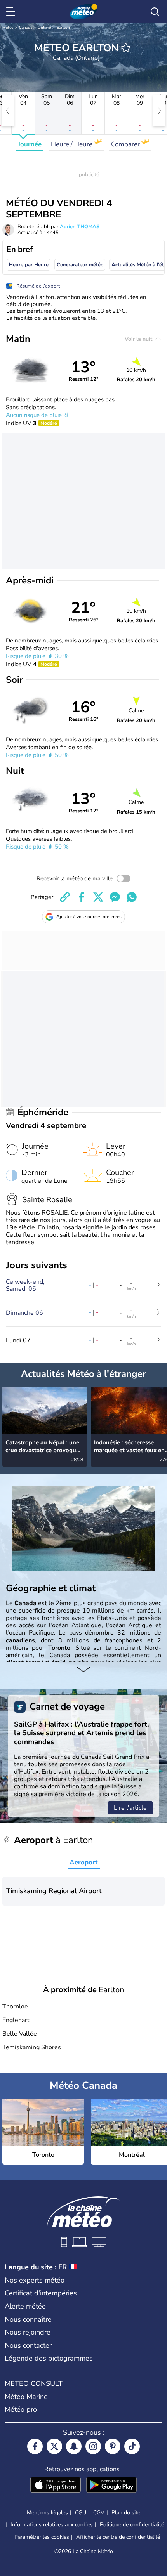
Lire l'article (130, 1808)
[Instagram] (93, 2446)
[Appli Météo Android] (111, 2486)
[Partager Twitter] (98, 897)
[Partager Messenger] (115, 897)
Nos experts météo (35, 2280)
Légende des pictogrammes (49, 2358)
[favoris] (126, 48)
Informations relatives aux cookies (52, 2525)
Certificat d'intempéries (41, 2293)
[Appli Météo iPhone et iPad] (56, 2486)
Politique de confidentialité (132, 2525)
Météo (8, 28)
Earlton (63, 28)
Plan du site (126, 2513)
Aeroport (84, 1862)
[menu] (12, 12)
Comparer (126, 144)
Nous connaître (28, 2319)
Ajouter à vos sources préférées (89, 917)
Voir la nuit (139, 339)
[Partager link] (65, 897)
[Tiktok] (132, 2446)
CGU (81, 2513)
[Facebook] (35, 2446)
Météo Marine (26, 2397)
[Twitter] (54, 2446)
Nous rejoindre (28, 2332)
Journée (30, 144)
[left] (8, 111)
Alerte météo (25, 2306)
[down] (83, 1670)
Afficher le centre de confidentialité (118, 2537)
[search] (155, 12)
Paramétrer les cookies (42, 2537)
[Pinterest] (113, 2446)
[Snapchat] (74, 2446)
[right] (159, 111)
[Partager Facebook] (82, 897)
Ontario (44, 28)
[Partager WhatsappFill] (132, 897)
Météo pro (21, 2409)
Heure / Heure (72, 144)
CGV (99, 2513)
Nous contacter (28, 2345)
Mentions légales (47, 2513)
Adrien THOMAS (80, 227)
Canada (26, 28)
